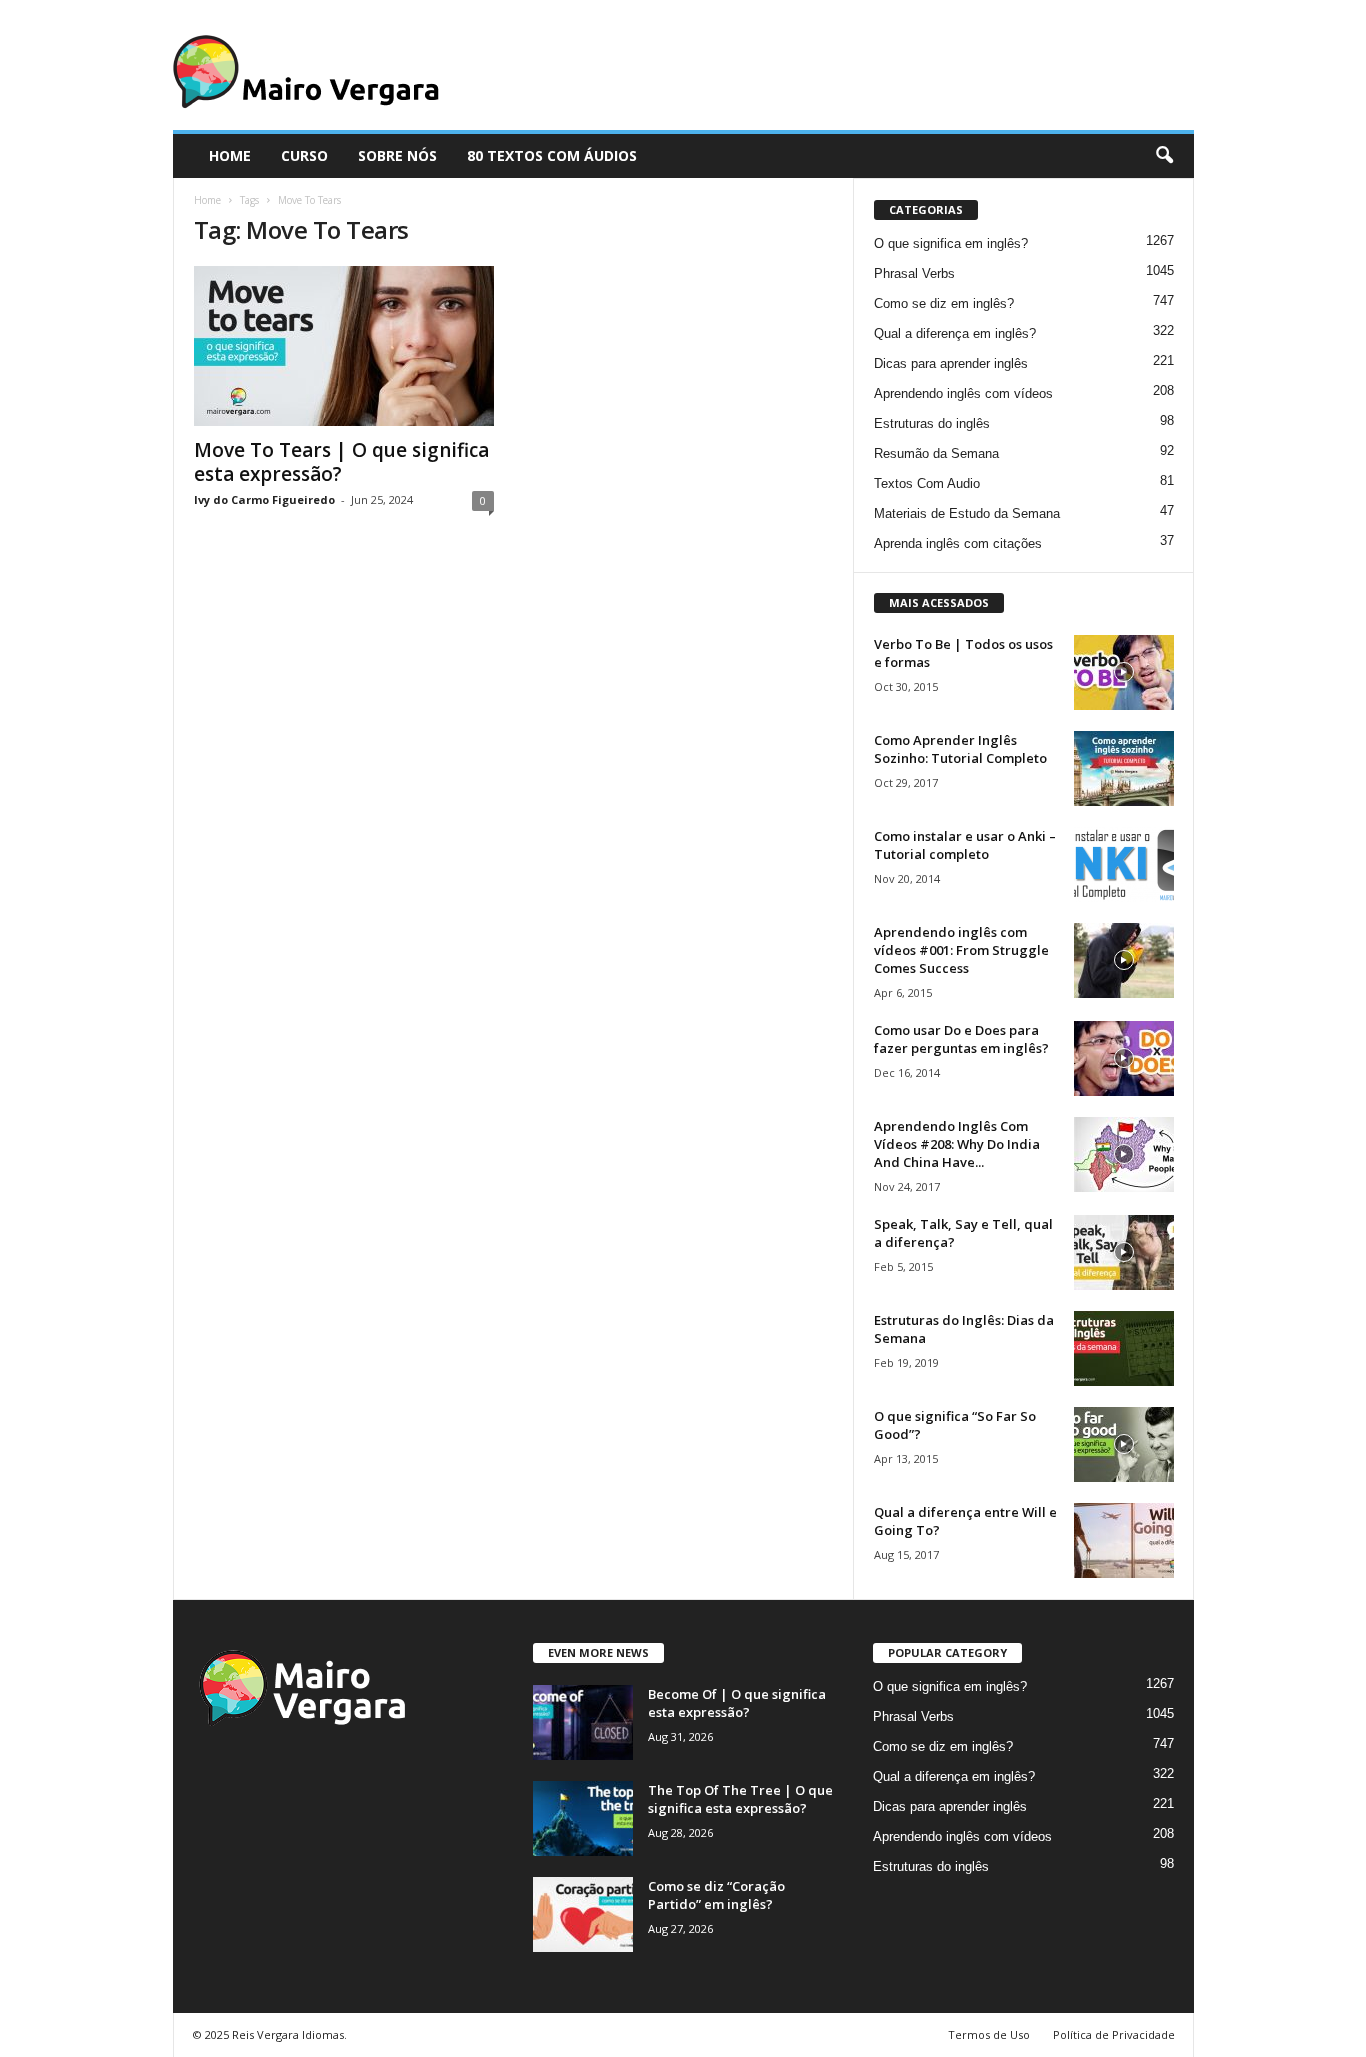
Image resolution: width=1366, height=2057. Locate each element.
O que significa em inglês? (951, 243)
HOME (230, 155)
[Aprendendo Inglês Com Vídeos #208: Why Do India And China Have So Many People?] (1124, 1154)
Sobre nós (397, 155)
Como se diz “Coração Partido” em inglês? (716, 1895)
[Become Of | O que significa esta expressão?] (583, 1722)
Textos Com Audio (927, 483)
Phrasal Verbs (914, 273)
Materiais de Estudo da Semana (967, 513)
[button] (1164, 156)
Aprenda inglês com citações (958, 543)
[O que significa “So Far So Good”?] (1124, 1444)
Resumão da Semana (936, 453)
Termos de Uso (989, 2034)
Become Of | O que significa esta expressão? (737, 1703)
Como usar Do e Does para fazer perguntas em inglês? (961, 1039)
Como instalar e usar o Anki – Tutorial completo (965, 845)
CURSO (304, 155)
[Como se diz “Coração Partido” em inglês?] (583, 1914)
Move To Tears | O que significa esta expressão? (341, 462)
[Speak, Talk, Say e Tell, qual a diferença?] (1124, 1252)
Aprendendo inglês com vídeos (963, 393)
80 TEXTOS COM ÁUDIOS (552, 155)
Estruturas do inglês (932, 423)
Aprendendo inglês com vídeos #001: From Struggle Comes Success (961, 950)
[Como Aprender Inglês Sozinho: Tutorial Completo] (1124, 768)
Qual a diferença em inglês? (955, 333)
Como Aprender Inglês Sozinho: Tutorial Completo (960, 749)
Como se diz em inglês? (944, 303)
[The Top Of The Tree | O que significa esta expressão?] (583, 1818)
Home (207, 200)
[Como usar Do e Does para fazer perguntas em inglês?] (1124, 1058)
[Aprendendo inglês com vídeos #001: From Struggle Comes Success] (1124, 960)
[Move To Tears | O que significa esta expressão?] (344, 346)
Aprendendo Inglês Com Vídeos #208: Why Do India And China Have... (957, 1144)
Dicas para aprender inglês (951, 363)
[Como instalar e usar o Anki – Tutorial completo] (1124, 864)
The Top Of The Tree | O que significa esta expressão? (740, 1799)
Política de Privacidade (1114, 2034)
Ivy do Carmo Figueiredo (264, 499)
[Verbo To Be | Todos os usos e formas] (1124, 672)
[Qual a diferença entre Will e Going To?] (1124, 1540)
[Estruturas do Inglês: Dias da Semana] (1124, 1348)
